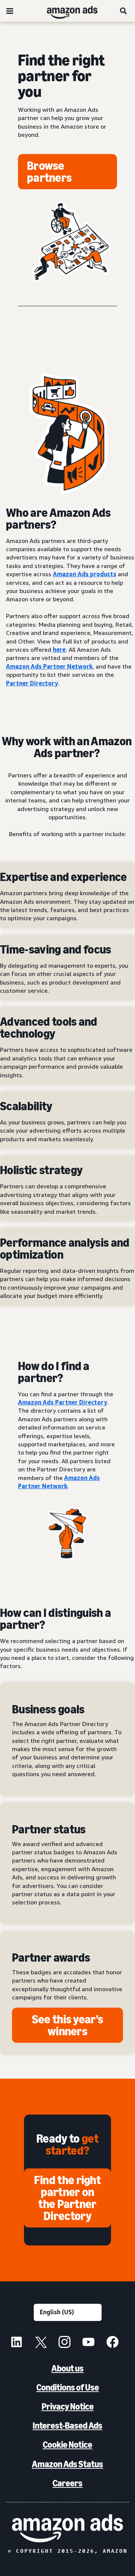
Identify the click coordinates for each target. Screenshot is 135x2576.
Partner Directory (32, 683)
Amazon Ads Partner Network (49, 666)
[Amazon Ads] (66, 11)
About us (67, 2368)
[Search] (124, 11)
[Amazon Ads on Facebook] (112, 2343)
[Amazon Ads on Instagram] (64, 2343)
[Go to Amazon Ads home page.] (67, 2528)
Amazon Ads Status (67, 2464)
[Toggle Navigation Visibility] (10, 11)
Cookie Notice (67, 2445)
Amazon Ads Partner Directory (63, 1402)
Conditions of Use (68, 2387)
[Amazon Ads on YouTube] (88, 2343)
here (59, 650)
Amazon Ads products (85, 574)
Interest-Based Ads (67, 2425)
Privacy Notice (68, 2406)
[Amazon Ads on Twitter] (40, 2343)
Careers (67, 2483)
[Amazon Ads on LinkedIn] (16, 2343)
